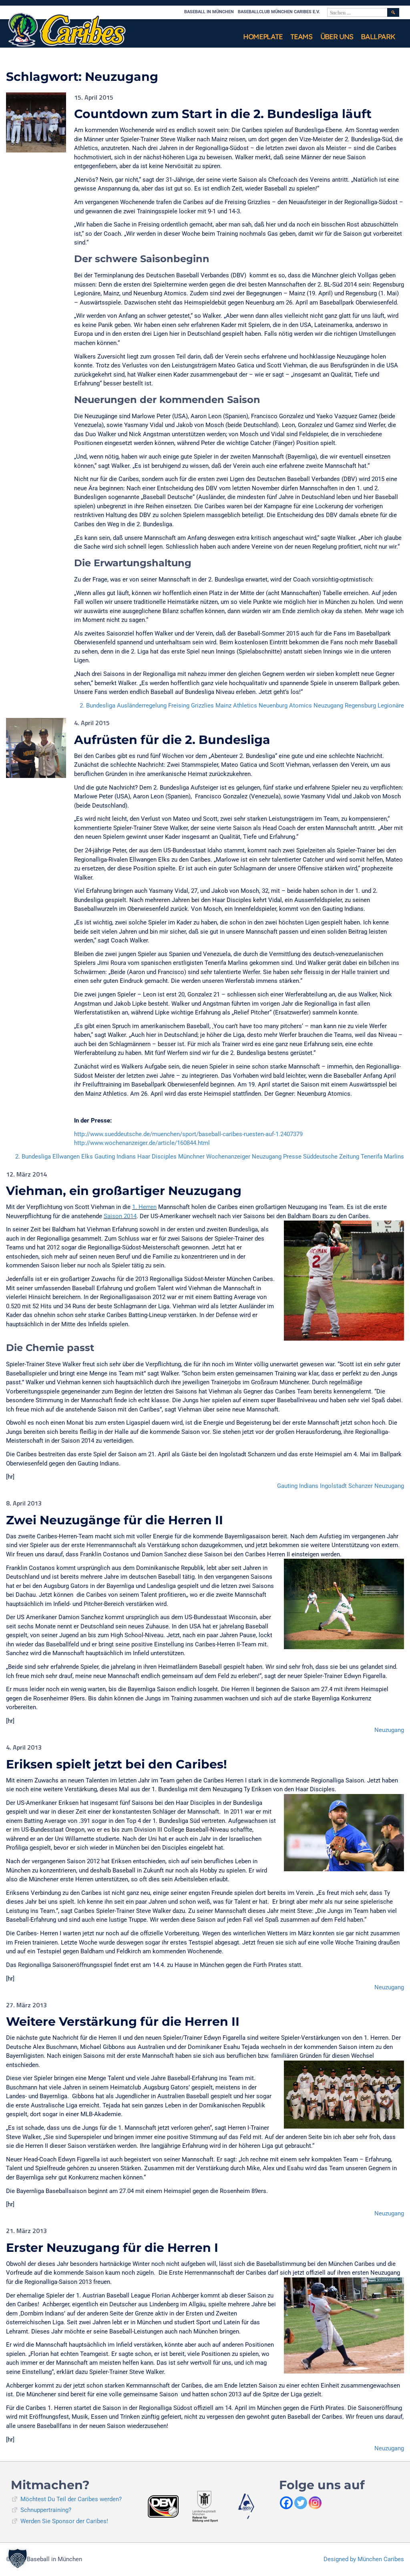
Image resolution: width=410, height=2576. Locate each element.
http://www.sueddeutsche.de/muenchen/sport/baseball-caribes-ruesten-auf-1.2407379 (188, 1134)
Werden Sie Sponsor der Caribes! (64, 2521)
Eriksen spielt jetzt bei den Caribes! (117, 1764)
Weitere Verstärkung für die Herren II (123, 2022)
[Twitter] (301, 2503)
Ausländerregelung (142, 706)
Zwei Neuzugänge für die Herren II (115, 1520)
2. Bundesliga (97, 706)
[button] (18, 2558)
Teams (301, 37)
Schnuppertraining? (46, 2510)
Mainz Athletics (236, 706)
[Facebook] (286, 2503)
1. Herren (144, 1207)
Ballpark (378, 37)
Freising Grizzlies (191, 706)
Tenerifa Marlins (382, 1157)
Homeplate (263, 37)
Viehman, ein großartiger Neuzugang (124, 1191)
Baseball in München (209, 12)
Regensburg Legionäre (374, 706)
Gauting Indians (115, 1157)
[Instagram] (315, 2503)
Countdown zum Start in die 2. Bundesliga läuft (223, 114)
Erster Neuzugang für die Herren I (112, 2248)
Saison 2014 (120, 1216)
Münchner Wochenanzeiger (214, 1157)
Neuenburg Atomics (285, 706)
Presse (292, 1157)
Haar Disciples (157, 1157)
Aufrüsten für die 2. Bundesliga (172, 740)
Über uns (337, 37)
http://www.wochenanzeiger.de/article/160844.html (142, 1143)
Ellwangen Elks (73, 1157)
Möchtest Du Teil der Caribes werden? (71, 2499)
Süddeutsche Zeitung (331, 1157)
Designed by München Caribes (364, 2559)
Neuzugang (328, 706)
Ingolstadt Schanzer (346, 1486)
